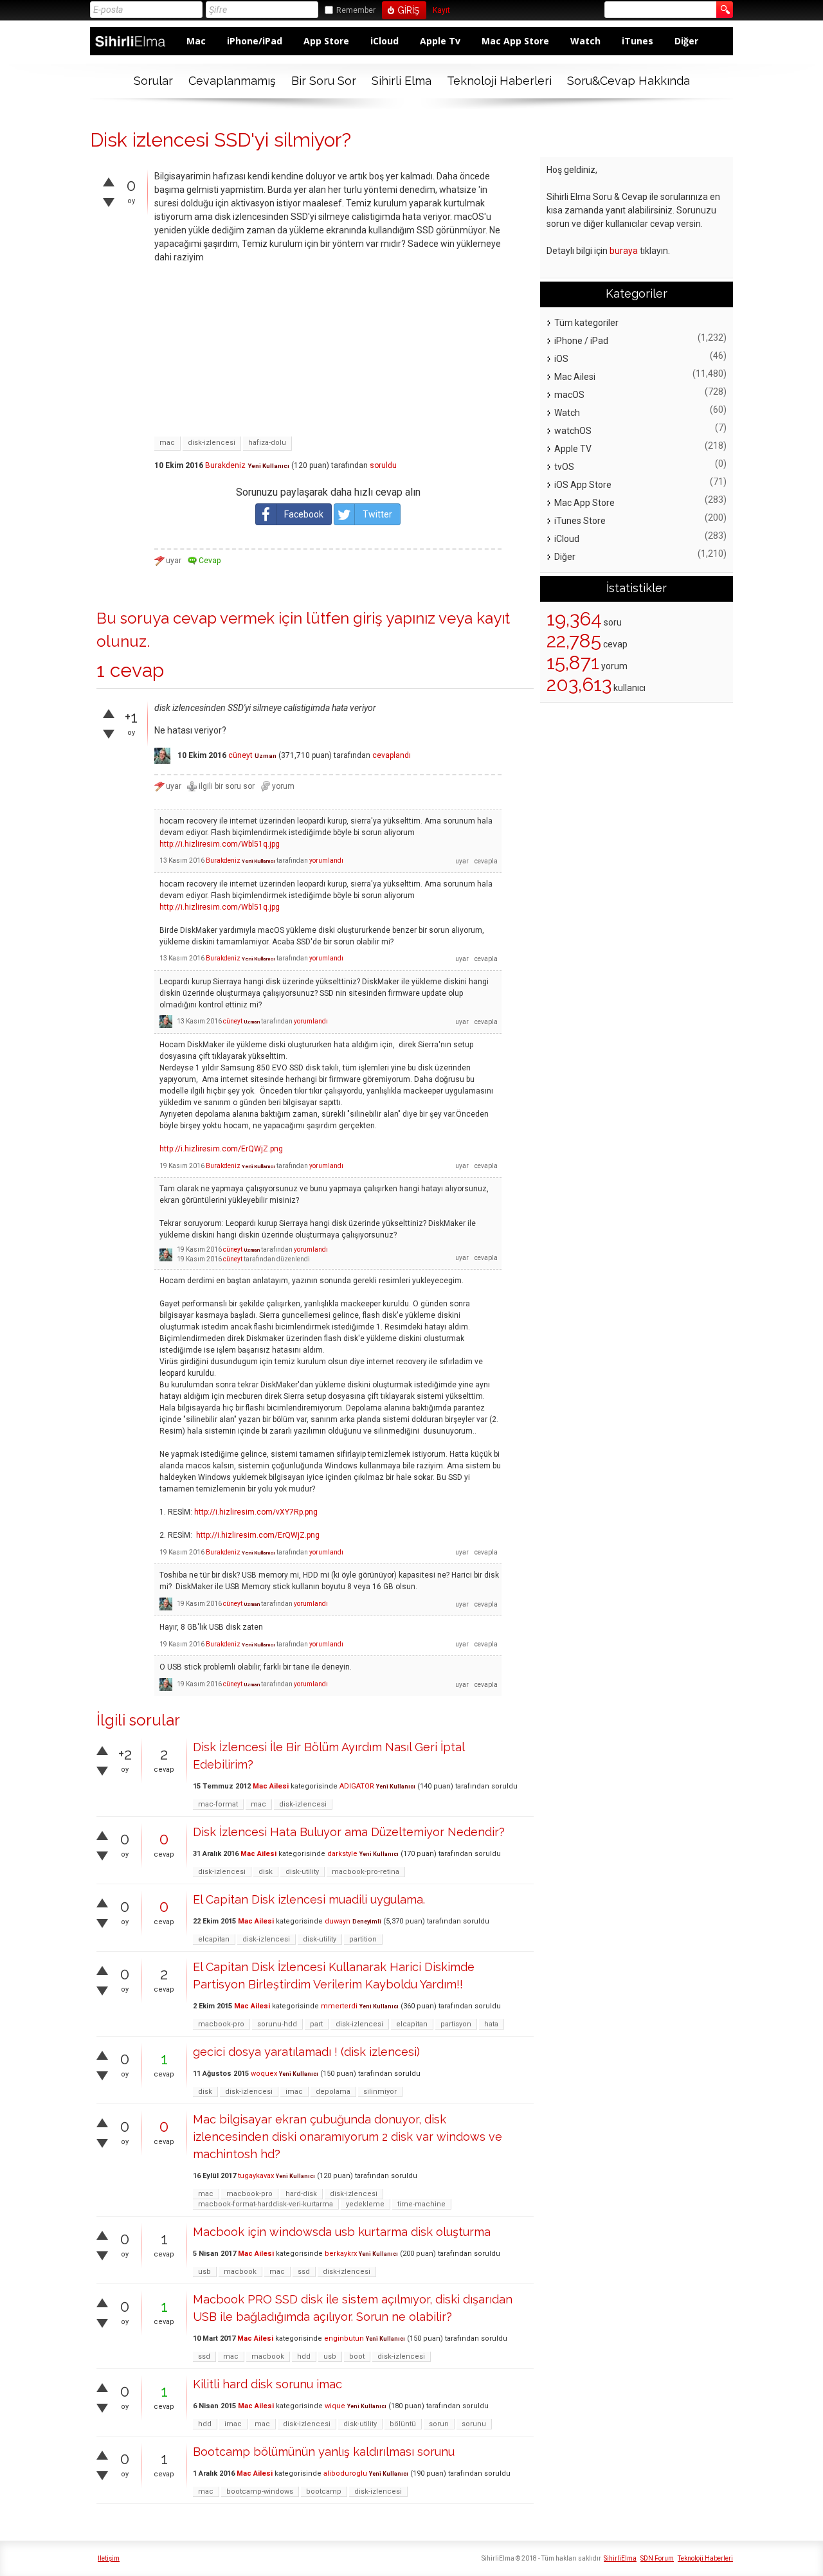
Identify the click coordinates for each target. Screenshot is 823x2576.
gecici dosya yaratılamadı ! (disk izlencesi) (306, 2052)
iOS (561, 359)
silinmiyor (380, 2092)
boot (357, 2356)
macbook (240, 2272)
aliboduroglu (345, 2473)
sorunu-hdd (277, 2024)
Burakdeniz (225, 465)
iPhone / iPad (581, 341)
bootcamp (324, 2491)
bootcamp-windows (260, 2491)
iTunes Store (580, 521)
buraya (624, 251)
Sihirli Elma (402, 81)
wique (335, 2406)
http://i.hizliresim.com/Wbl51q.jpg (220, 844)
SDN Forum (657, 2558)
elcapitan (214, 1939)
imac (294, 2092)
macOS (569, 395)
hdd (304, 2356)
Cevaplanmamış (232, 81)
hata (491, 2024)
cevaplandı (392, 755)
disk (266, 1872)
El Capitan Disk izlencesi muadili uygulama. (309, 1899)
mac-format (218, 1804)
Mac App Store (515, 41)
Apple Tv (440, 41)
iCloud (384, 41)
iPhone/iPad (255, 41)
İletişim (109, 2558)
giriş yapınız (394, 618)
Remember (356, 10)
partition (363, 1939)
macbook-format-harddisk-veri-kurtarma (266, 2204)
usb (204, 2272)
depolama (333, 2092)
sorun (439, 2424)
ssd (304, 2272)
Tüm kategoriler (586, 323)
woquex (264, 2074)
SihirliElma (620, 2558)
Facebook (304, 514)
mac (167, 443)
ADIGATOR (357, 1786)
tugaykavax (256, 2176)
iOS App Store (583, 485)
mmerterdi (339, 2006)
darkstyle (342, 1854)
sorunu (474, 2424)
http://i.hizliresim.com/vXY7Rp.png (256, 1512)
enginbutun (344, 2338)
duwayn (338, 1921)
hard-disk (301, 2194)
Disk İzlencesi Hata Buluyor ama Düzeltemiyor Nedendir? (349, 1832)
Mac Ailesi (271, 1786)
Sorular (153, 81)
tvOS (564, 467)
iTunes (638, 41)
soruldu (383, 465)
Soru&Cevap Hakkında (629, 81)
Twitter (377, 514)
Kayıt (441, 11)
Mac (196, 41)
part (316, 2024)
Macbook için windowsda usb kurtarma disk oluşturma (342, 2232)
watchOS (573, 431)
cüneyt (240, 755)
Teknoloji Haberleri (499, 81)
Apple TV (573, 449)
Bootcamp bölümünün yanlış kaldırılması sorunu (324, 2452)
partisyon (456, 2024)
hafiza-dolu (267, 443)
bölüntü (403, 2424)
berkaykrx (341, 2254)
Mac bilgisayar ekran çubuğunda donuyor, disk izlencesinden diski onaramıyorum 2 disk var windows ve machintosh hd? (348, 2137)
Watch (585, 41)
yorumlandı (326, 860)
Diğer (686, 41)
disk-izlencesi (212, 443)
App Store (326, 41)
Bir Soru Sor (324, 81)
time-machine (421, 2204)
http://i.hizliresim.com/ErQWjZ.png (221, 1149)
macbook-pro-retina (366, 1872)
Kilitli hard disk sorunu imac (267, 2384)
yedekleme (365, 2204)
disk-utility (302, 1872)
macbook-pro (221, 2024)
